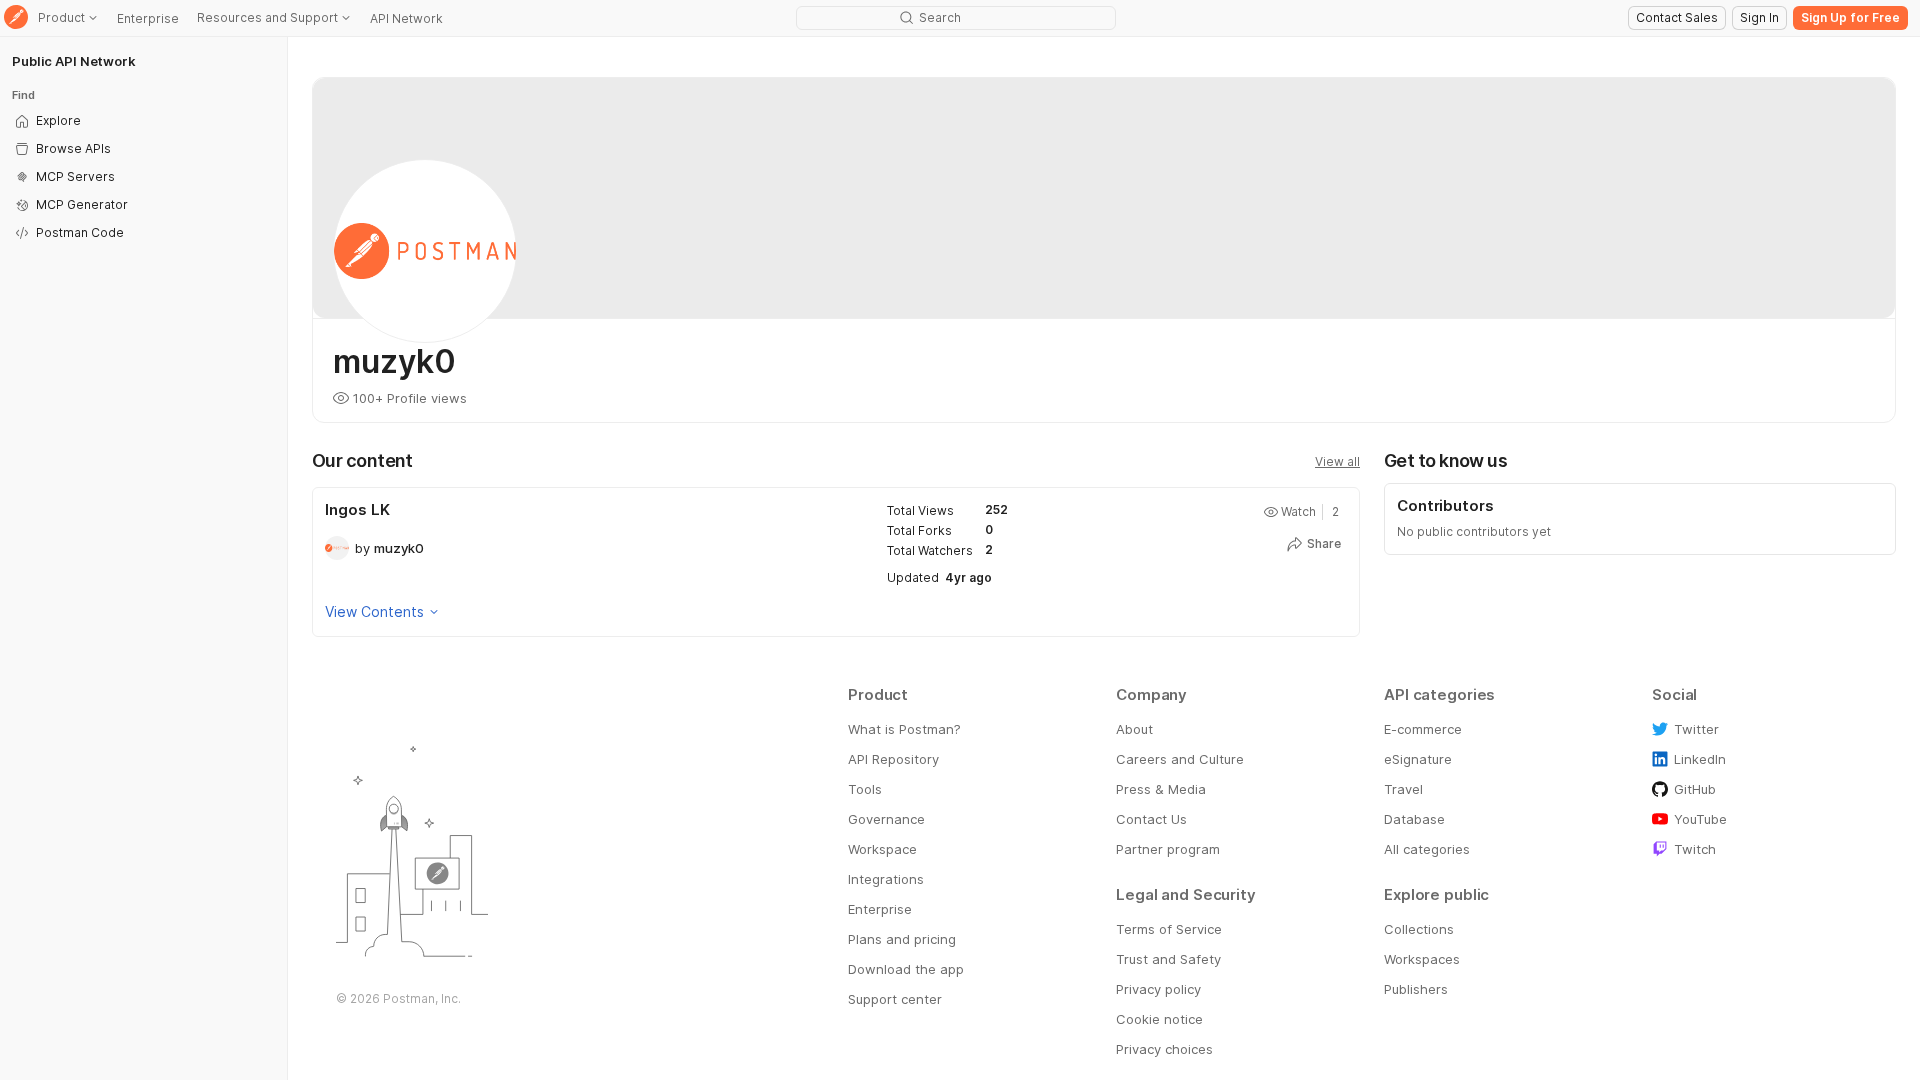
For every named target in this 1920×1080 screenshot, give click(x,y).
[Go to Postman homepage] (16, 18)
